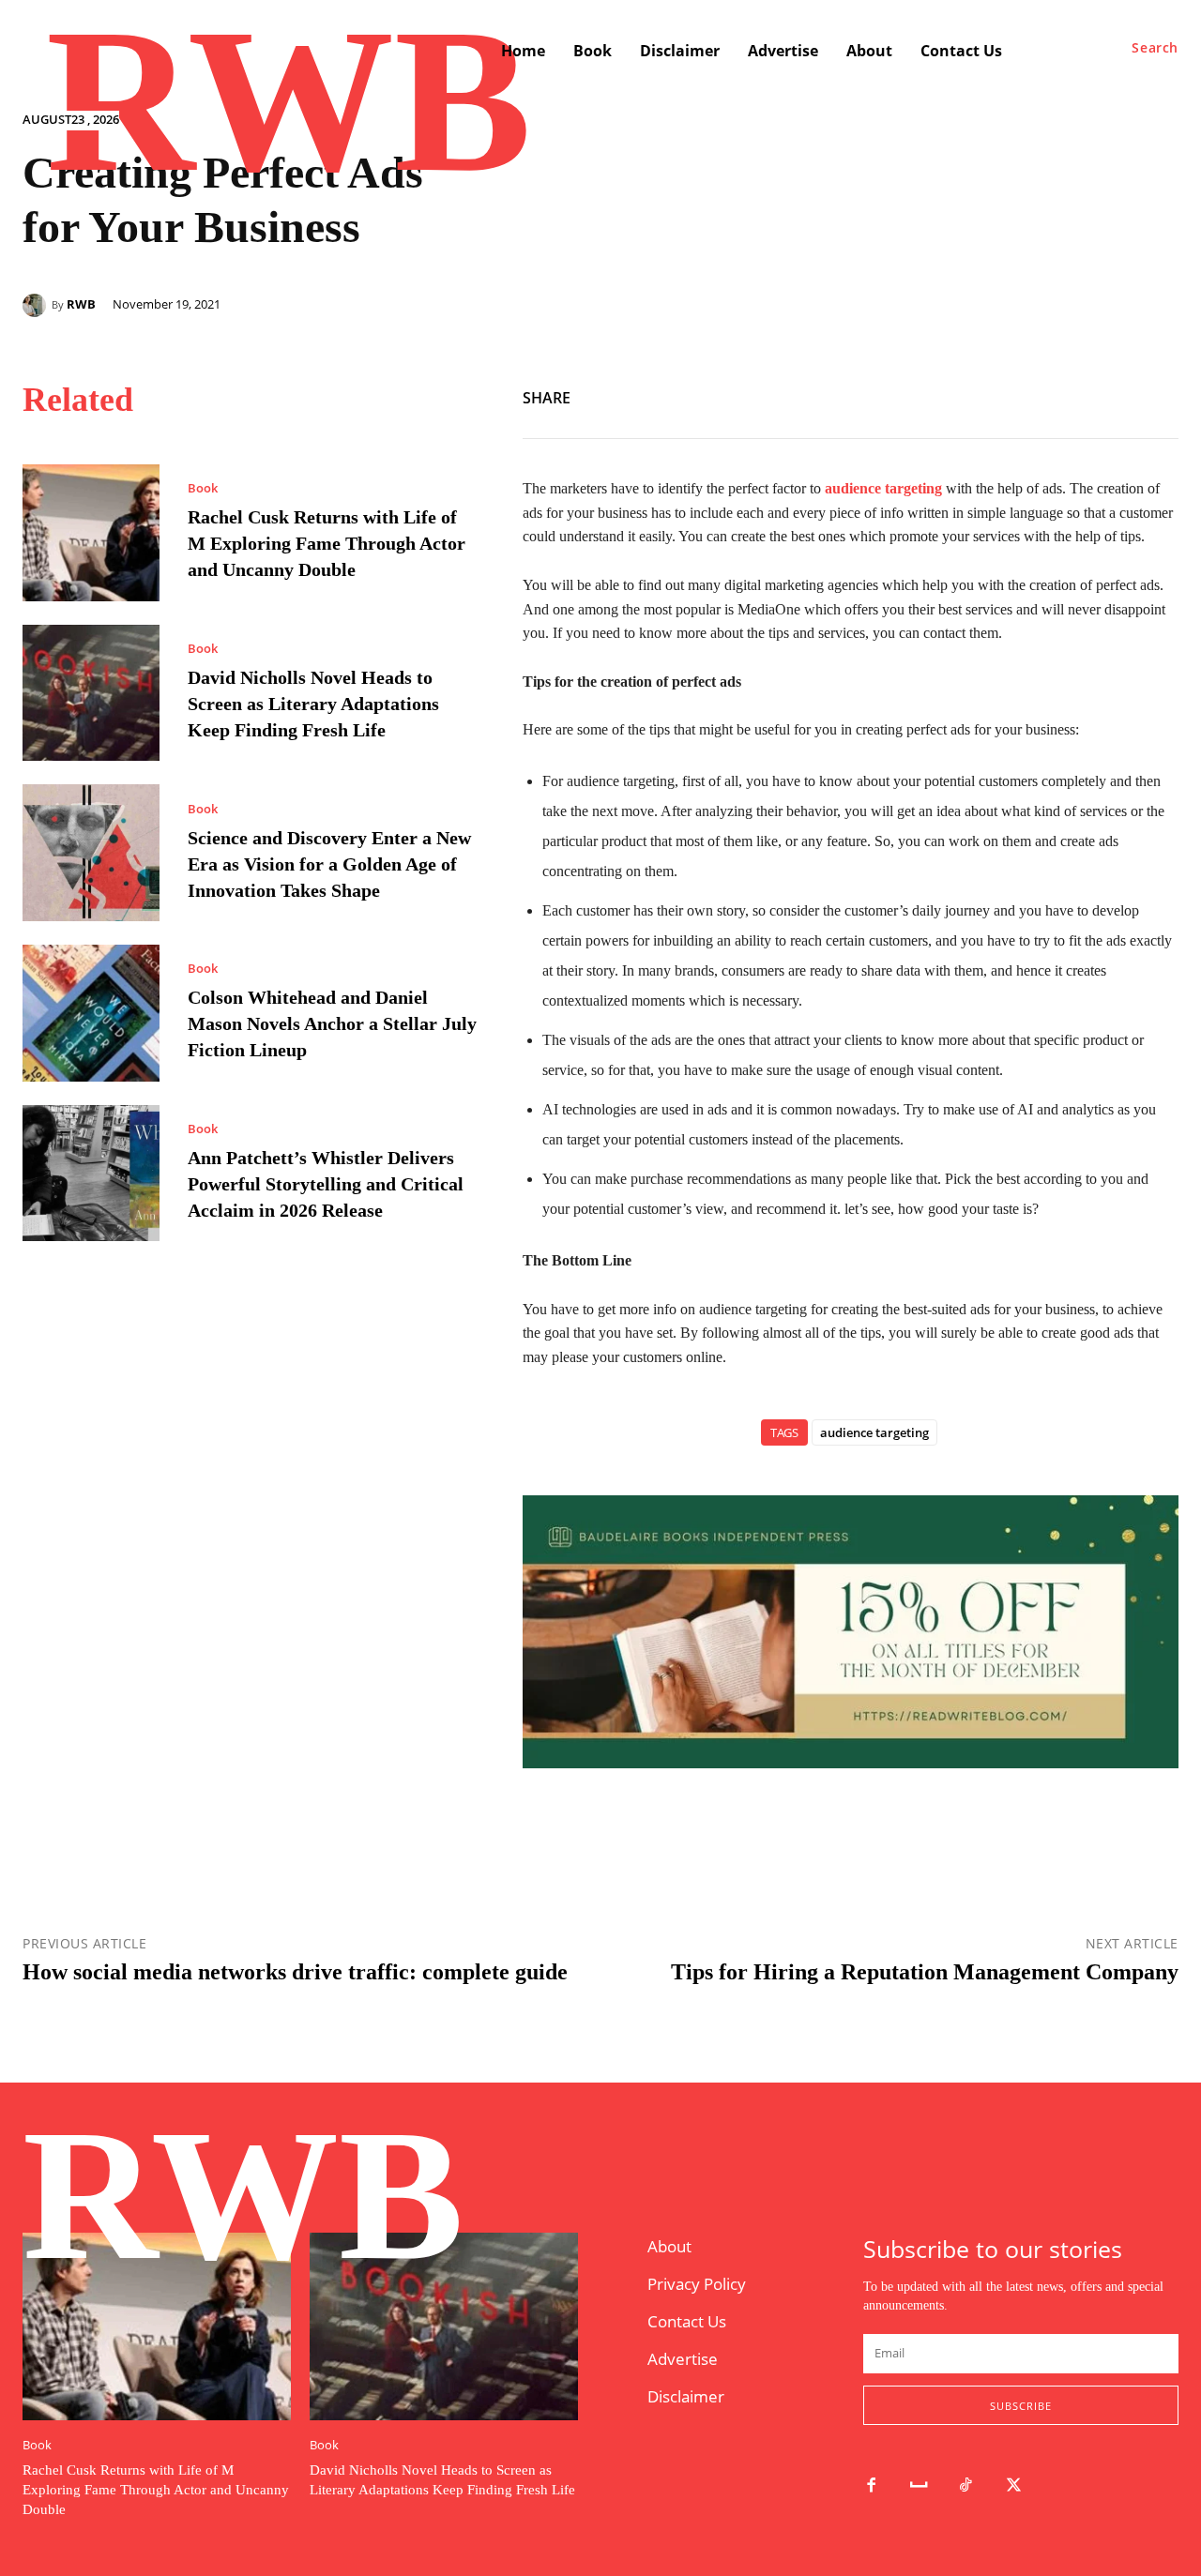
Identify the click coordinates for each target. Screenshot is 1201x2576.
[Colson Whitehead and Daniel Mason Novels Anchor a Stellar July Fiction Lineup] (91, 1013)
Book (203, 488)
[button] (1155, 48)
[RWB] (37, 305)
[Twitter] (1117, 394)
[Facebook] (1073, 394)
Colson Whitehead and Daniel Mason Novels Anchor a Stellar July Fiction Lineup (332, 1023)
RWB (81, 304)
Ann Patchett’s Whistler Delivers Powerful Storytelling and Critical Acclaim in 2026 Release (326, 1184)
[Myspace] (919, 2486)
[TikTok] (967, 2486)
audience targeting (874, 1432)
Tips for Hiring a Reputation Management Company (925, 1972)
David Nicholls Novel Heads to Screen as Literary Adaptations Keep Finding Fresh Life (313, 704)
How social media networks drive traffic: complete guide (295, 1972)
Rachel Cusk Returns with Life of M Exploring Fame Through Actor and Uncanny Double (327, 543)
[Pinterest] (1160, 394)
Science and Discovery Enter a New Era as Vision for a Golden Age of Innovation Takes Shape (329, 864)
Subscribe (1021, 2406)
